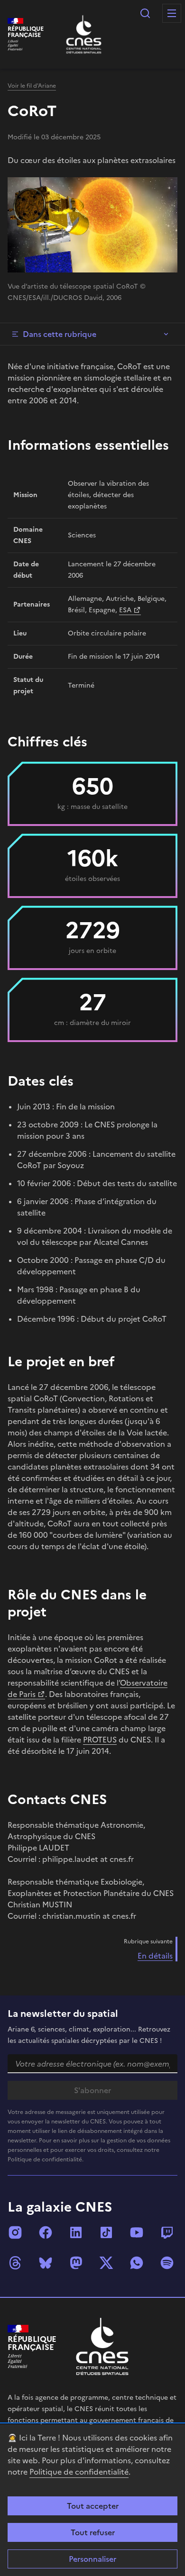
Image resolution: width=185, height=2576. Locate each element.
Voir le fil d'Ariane (32, 86)
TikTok (106, 2232)
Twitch (167, 2232)
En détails (155, 1956)
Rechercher (145, 13)
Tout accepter (93, 2506)
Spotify (167, 2263)
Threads (15, 2263)
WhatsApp (137, 2263)
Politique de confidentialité (79, 2472)
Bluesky (46, 2263)
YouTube (137, 2232)
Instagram (15, 2232)
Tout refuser (93, 2532)
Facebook (46, 2232)
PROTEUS (100, 1740)
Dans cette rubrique (60, 334)
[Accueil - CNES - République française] (102, 2346)
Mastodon (76, 2263)
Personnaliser (92, 2559)
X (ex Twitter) (106, 2263)
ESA (125, 610)
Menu (172, 13)
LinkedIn (76, 2232)
